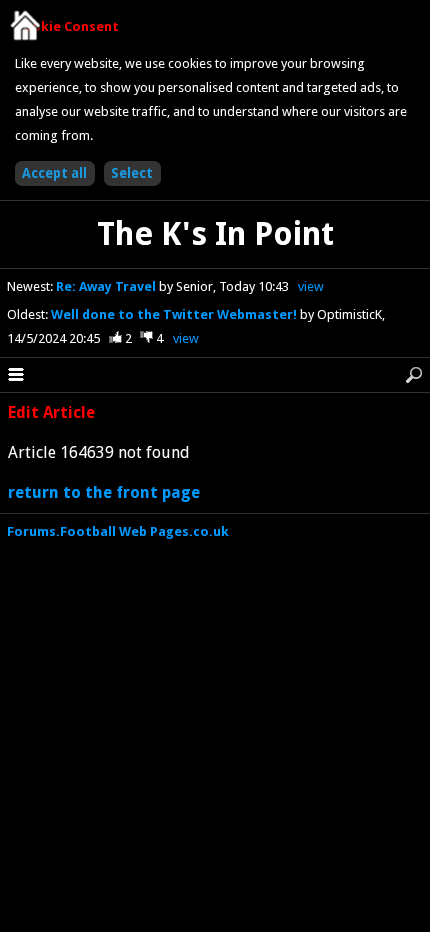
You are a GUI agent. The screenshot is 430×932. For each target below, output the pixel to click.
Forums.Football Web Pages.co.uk (118, 531)
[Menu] (16, 375)
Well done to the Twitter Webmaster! (175, 314)
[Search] (414, 375)
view (311, 286)
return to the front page (104, 492)
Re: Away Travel (107, 286)
